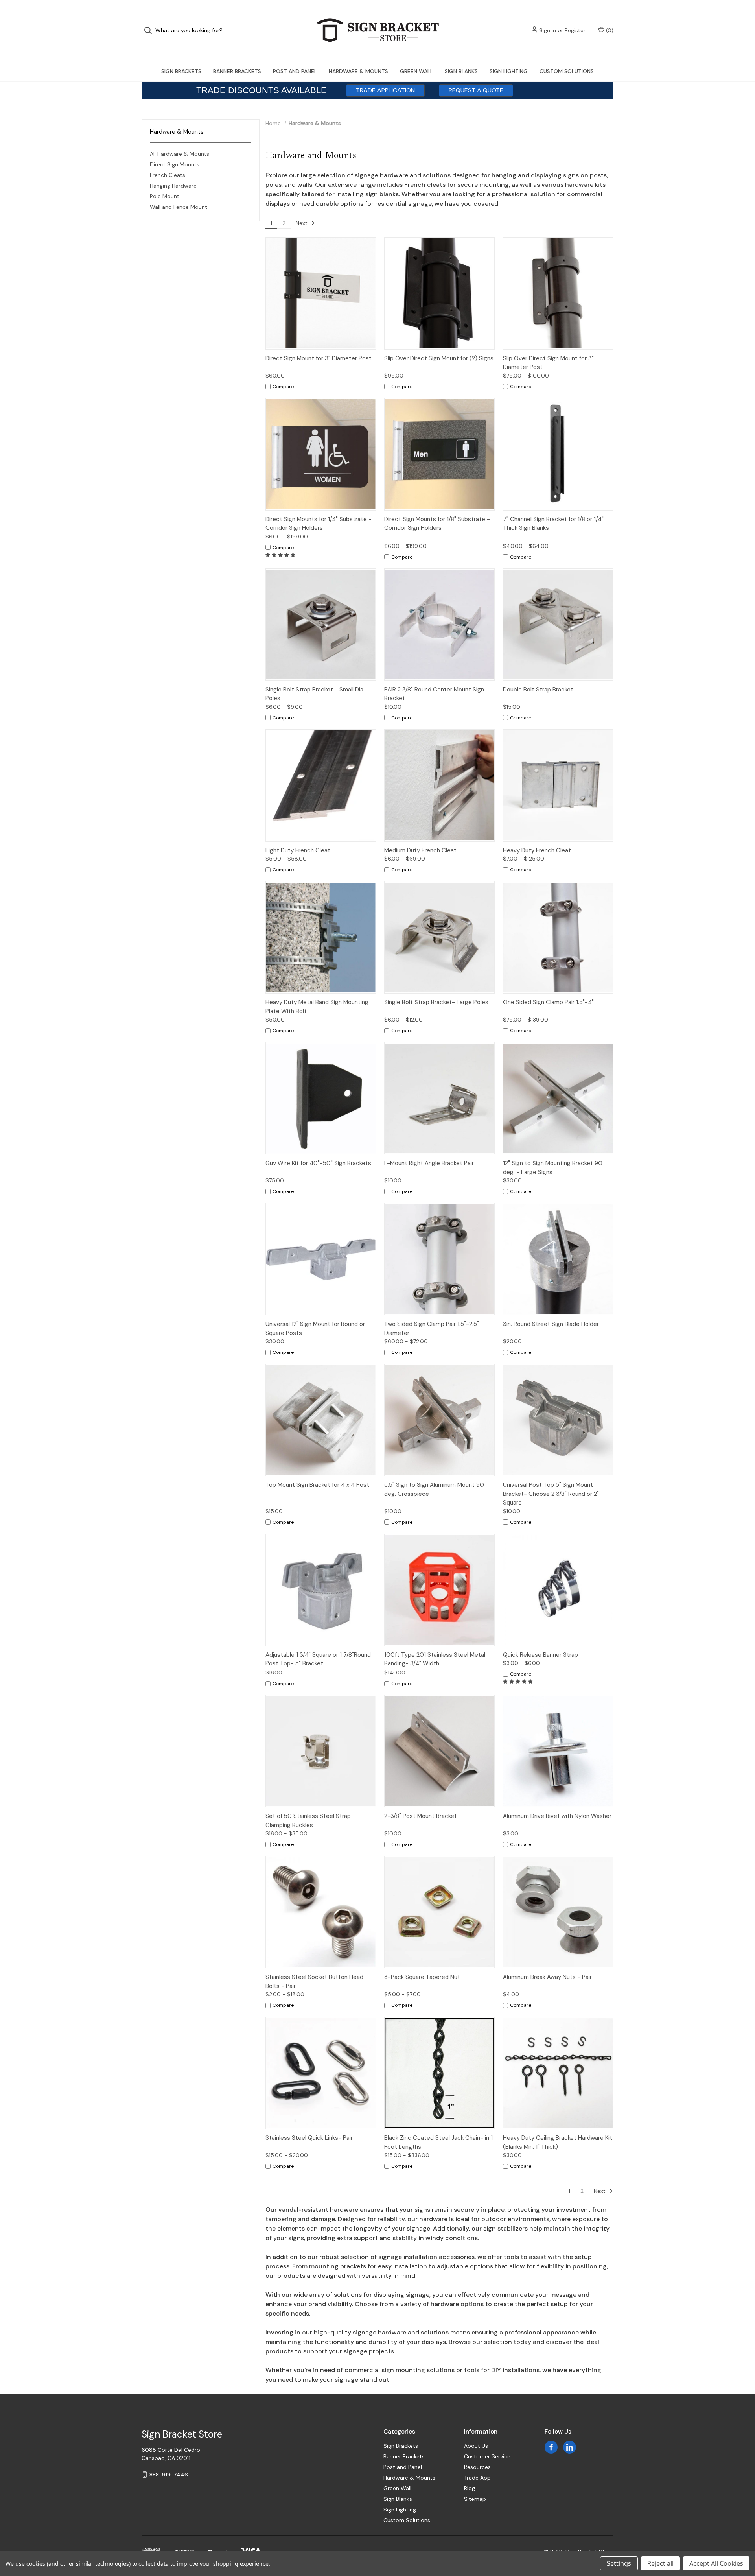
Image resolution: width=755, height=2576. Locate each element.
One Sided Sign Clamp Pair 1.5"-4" (548, 1002)
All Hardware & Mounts (180, 154)
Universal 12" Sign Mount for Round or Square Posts (315, 1329)
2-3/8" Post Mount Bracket (421, 1816)
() (609, 30)
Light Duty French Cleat (298, 850)
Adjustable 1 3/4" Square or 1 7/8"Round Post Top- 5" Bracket (318, 1659)
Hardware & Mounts (358, 71)
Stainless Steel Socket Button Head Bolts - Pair (314, 1981)
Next (302, 223)
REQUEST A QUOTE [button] (476, 90)
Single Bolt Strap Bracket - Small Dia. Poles (315, 694)
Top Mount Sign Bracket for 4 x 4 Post (317, 1485)
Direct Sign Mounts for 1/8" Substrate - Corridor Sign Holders (437, 524)
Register (575, 30)
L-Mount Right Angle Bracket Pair (429, 1163)
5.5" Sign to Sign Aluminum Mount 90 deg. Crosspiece (434, 1489)
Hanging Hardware (173, 186)
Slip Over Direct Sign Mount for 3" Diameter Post (548, 363)
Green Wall (416, 71)
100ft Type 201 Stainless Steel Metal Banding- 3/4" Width (435, 1659)
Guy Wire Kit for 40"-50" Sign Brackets (318, 1163)
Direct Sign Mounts (175, 164)
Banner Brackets (237, 71)
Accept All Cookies (716, 2563)
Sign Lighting (509, 71)
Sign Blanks (461, 71)
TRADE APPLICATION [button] (385, 90)
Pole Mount (165, 196)
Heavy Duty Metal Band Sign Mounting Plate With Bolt (317, 1007)
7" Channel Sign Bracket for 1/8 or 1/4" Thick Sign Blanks (553, 524)
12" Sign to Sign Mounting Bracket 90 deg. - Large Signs (553, 1168)
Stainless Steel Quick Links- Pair (309, 2138)
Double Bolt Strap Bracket (538, 690)
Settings (619, 2563)
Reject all (660, 2563)
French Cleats (168, 175)
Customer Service (487, 2456)
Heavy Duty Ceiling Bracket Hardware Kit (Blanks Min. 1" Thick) (558, 2142)
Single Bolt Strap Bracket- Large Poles (436, 1002)
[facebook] (551, 2447)
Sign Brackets (181, 71)
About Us (476, 2446)
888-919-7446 (169, 2475)
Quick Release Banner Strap (540, 1655)
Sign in (548, 30)
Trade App (477, 2478)
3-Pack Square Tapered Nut (422, 1977)
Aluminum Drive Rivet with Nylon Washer (557, 1816)
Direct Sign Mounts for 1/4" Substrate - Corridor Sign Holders (319, 524)
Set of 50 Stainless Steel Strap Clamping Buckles (308, 1821)
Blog (470, 2488)
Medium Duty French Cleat (420, 850)
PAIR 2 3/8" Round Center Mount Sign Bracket (434, 694)
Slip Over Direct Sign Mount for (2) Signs (439, 358)
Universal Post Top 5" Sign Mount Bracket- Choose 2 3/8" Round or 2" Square (551, 1494)
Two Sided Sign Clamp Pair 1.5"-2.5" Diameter (432, 1329)
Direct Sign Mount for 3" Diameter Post (319, 358)
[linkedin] (570, 2447)
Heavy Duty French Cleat (537, 850)
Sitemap (475, 2499)
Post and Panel (295, 71)
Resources (477, 2467)
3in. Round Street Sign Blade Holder (551, 1324)
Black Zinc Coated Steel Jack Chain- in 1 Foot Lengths (438, 2142)
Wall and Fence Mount (179, 207)
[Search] (150, 30)
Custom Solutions (567, 71)
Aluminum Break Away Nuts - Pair (547, 1977)
